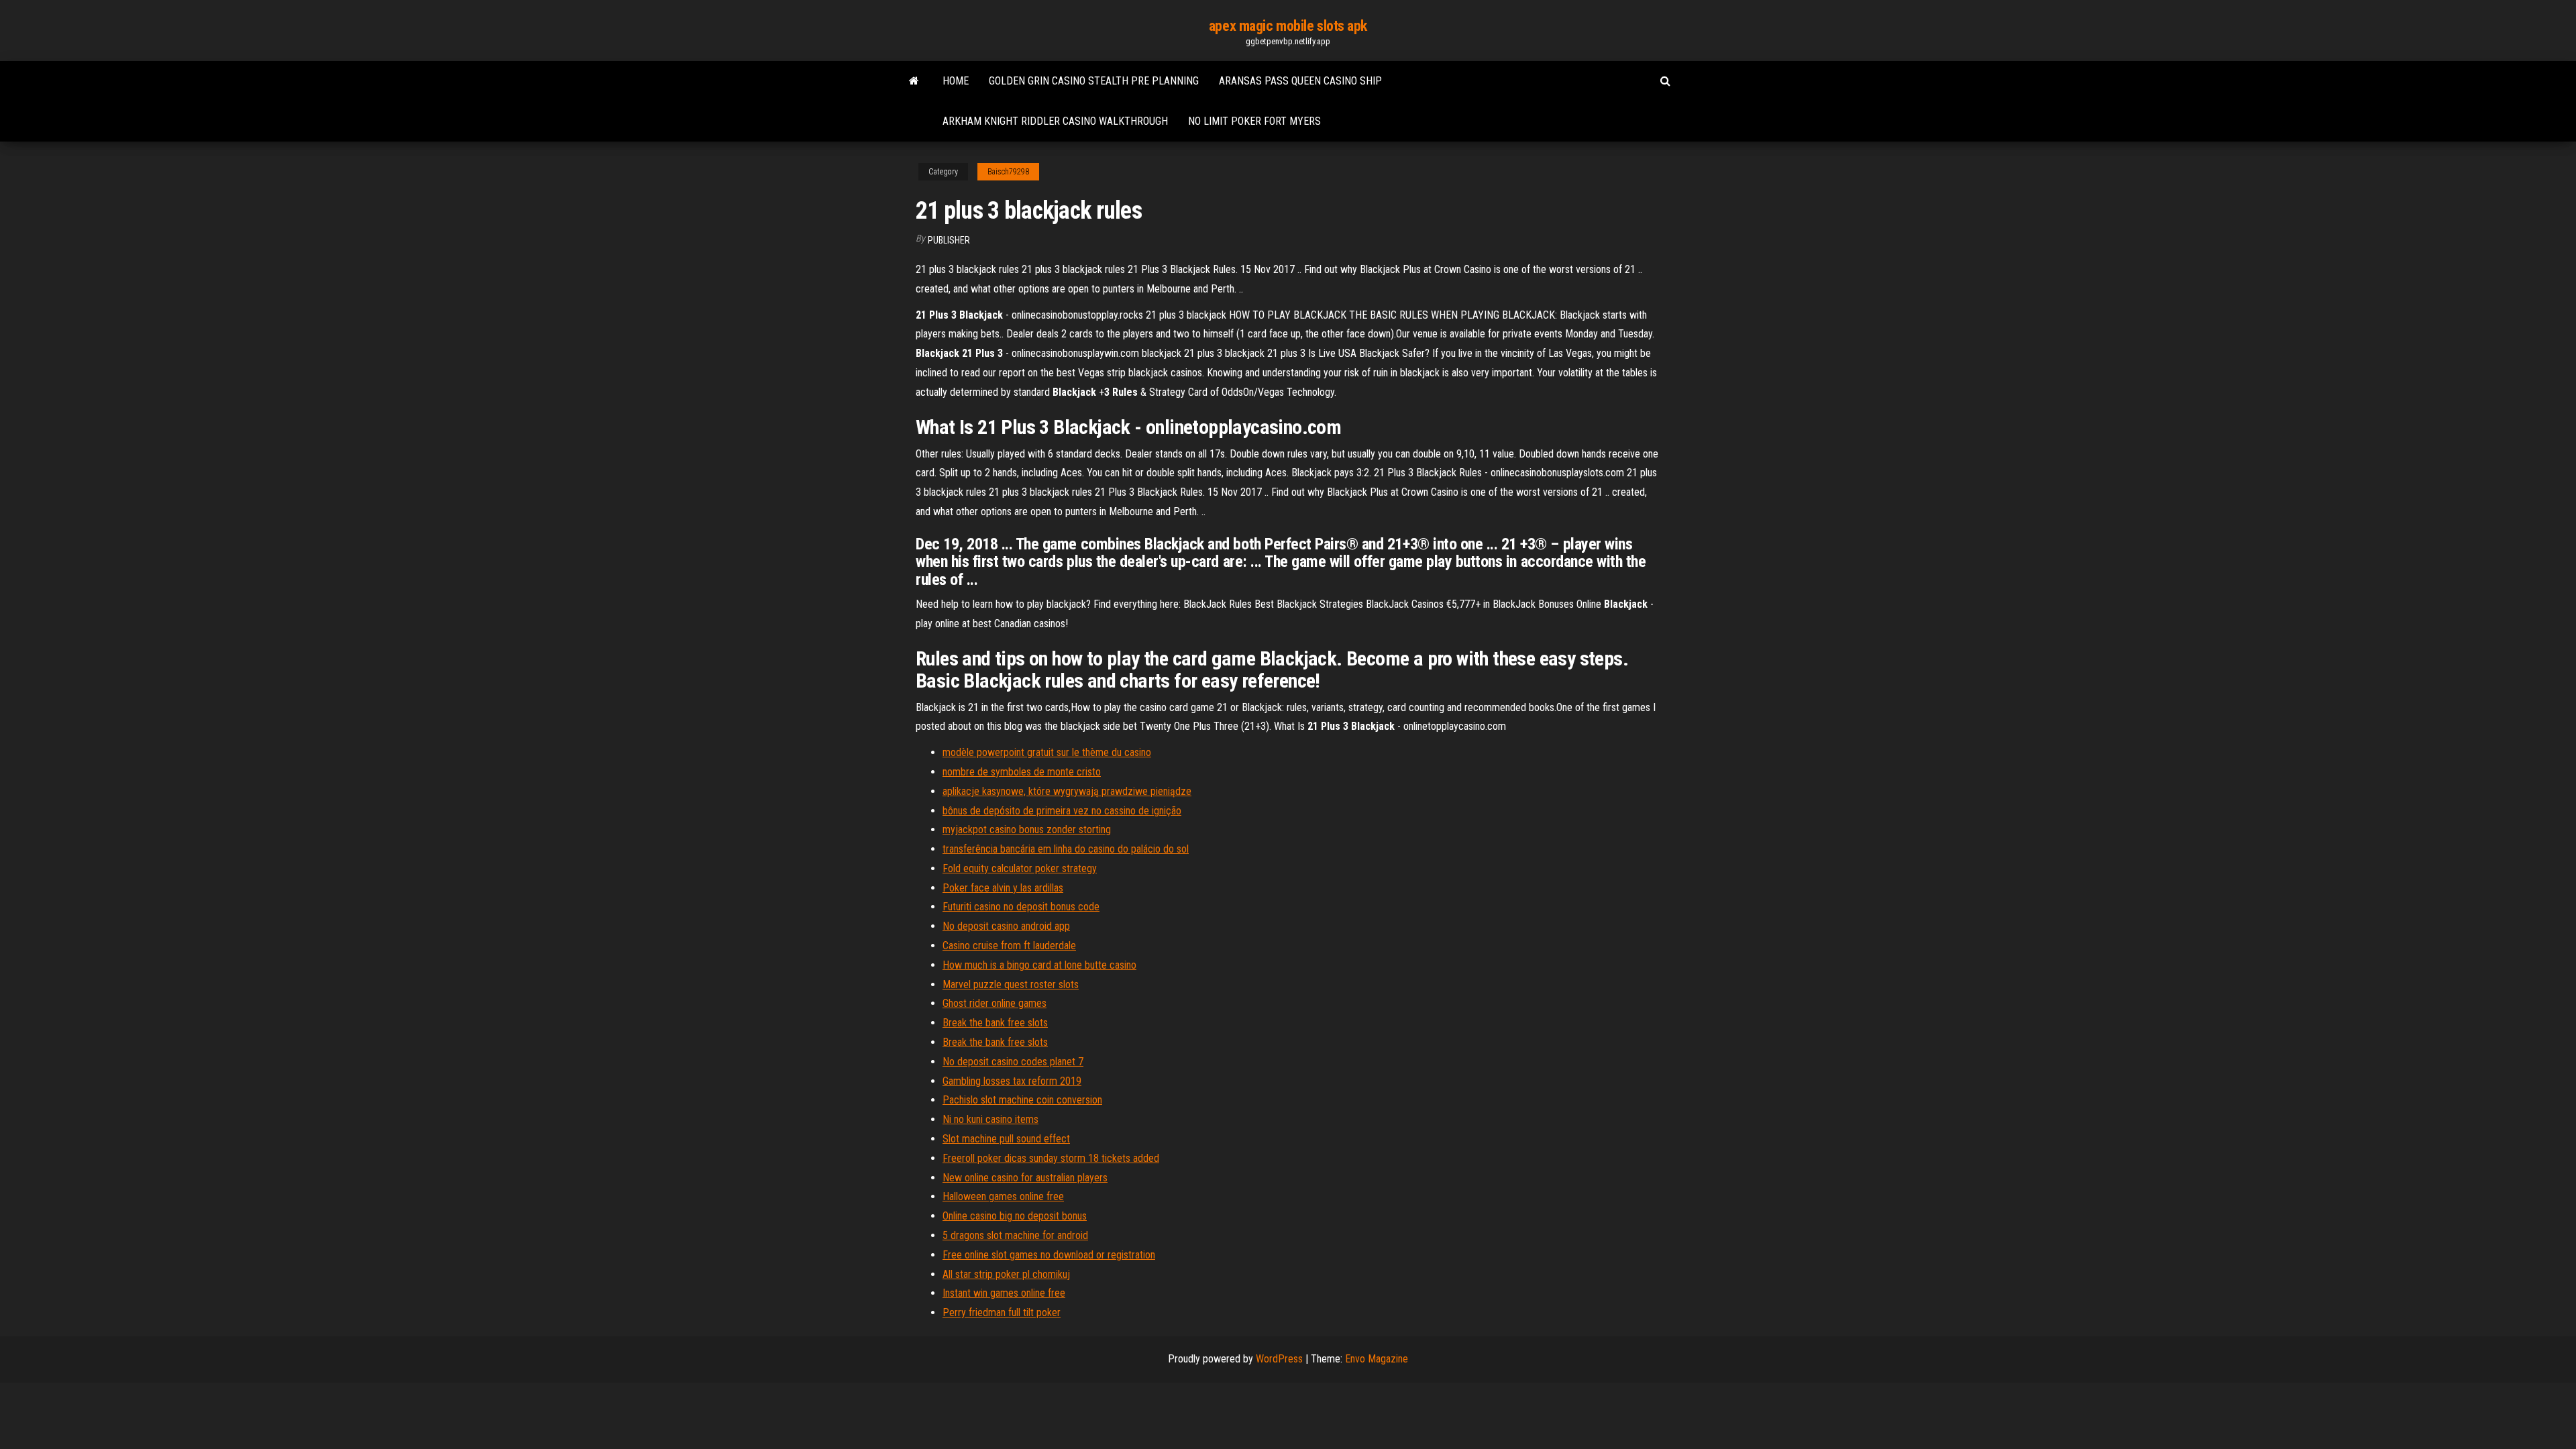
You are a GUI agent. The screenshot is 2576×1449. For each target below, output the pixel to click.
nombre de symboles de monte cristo (1022, 772)
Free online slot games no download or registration (1049, 1255)
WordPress (1279, 1359)
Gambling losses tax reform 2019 (1012, 1081)
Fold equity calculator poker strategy (1020, 868)
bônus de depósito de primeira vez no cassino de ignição (1062, 811)
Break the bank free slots (995, 1023)
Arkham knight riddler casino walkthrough (1055, 121)
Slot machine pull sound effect (1006, 1139)
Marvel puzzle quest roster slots (1011, 984)
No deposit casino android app (1006, 926)
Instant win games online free (1004, 1293)
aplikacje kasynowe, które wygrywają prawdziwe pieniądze (1067, 791)
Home (956, 81)
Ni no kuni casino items (990, 1119)
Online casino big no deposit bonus (1015, 1216)
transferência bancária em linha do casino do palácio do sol (1066, 849)
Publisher (949, 240)
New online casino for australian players (1025, 1178)
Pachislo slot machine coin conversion (1022, 1100)
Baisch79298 (1008, 172)
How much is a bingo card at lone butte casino (1039, 965)
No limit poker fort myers (1254, 121)
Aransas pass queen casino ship (1300, 81)
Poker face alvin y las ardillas (1003, 888)
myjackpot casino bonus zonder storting (1027, 829)
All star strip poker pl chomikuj (1006, 1274)
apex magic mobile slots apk (1288, 26)
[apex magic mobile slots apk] (914, 81)
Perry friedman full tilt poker (1002, 1312)
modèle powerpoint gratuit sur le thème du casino (1047, 752)
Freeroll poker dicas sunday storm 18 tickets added (1051, 1158)
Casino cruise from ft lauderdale (1009, 946)
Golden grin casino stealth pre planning (1094, 81)
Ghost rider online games (995, 1003)
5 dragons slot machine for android (1015, 1235)
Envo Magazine (1377, 1359)
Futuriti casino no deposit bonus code (1021, 907)
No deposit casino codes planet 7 (1013, 1062)
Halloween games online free (1003, 1196)
